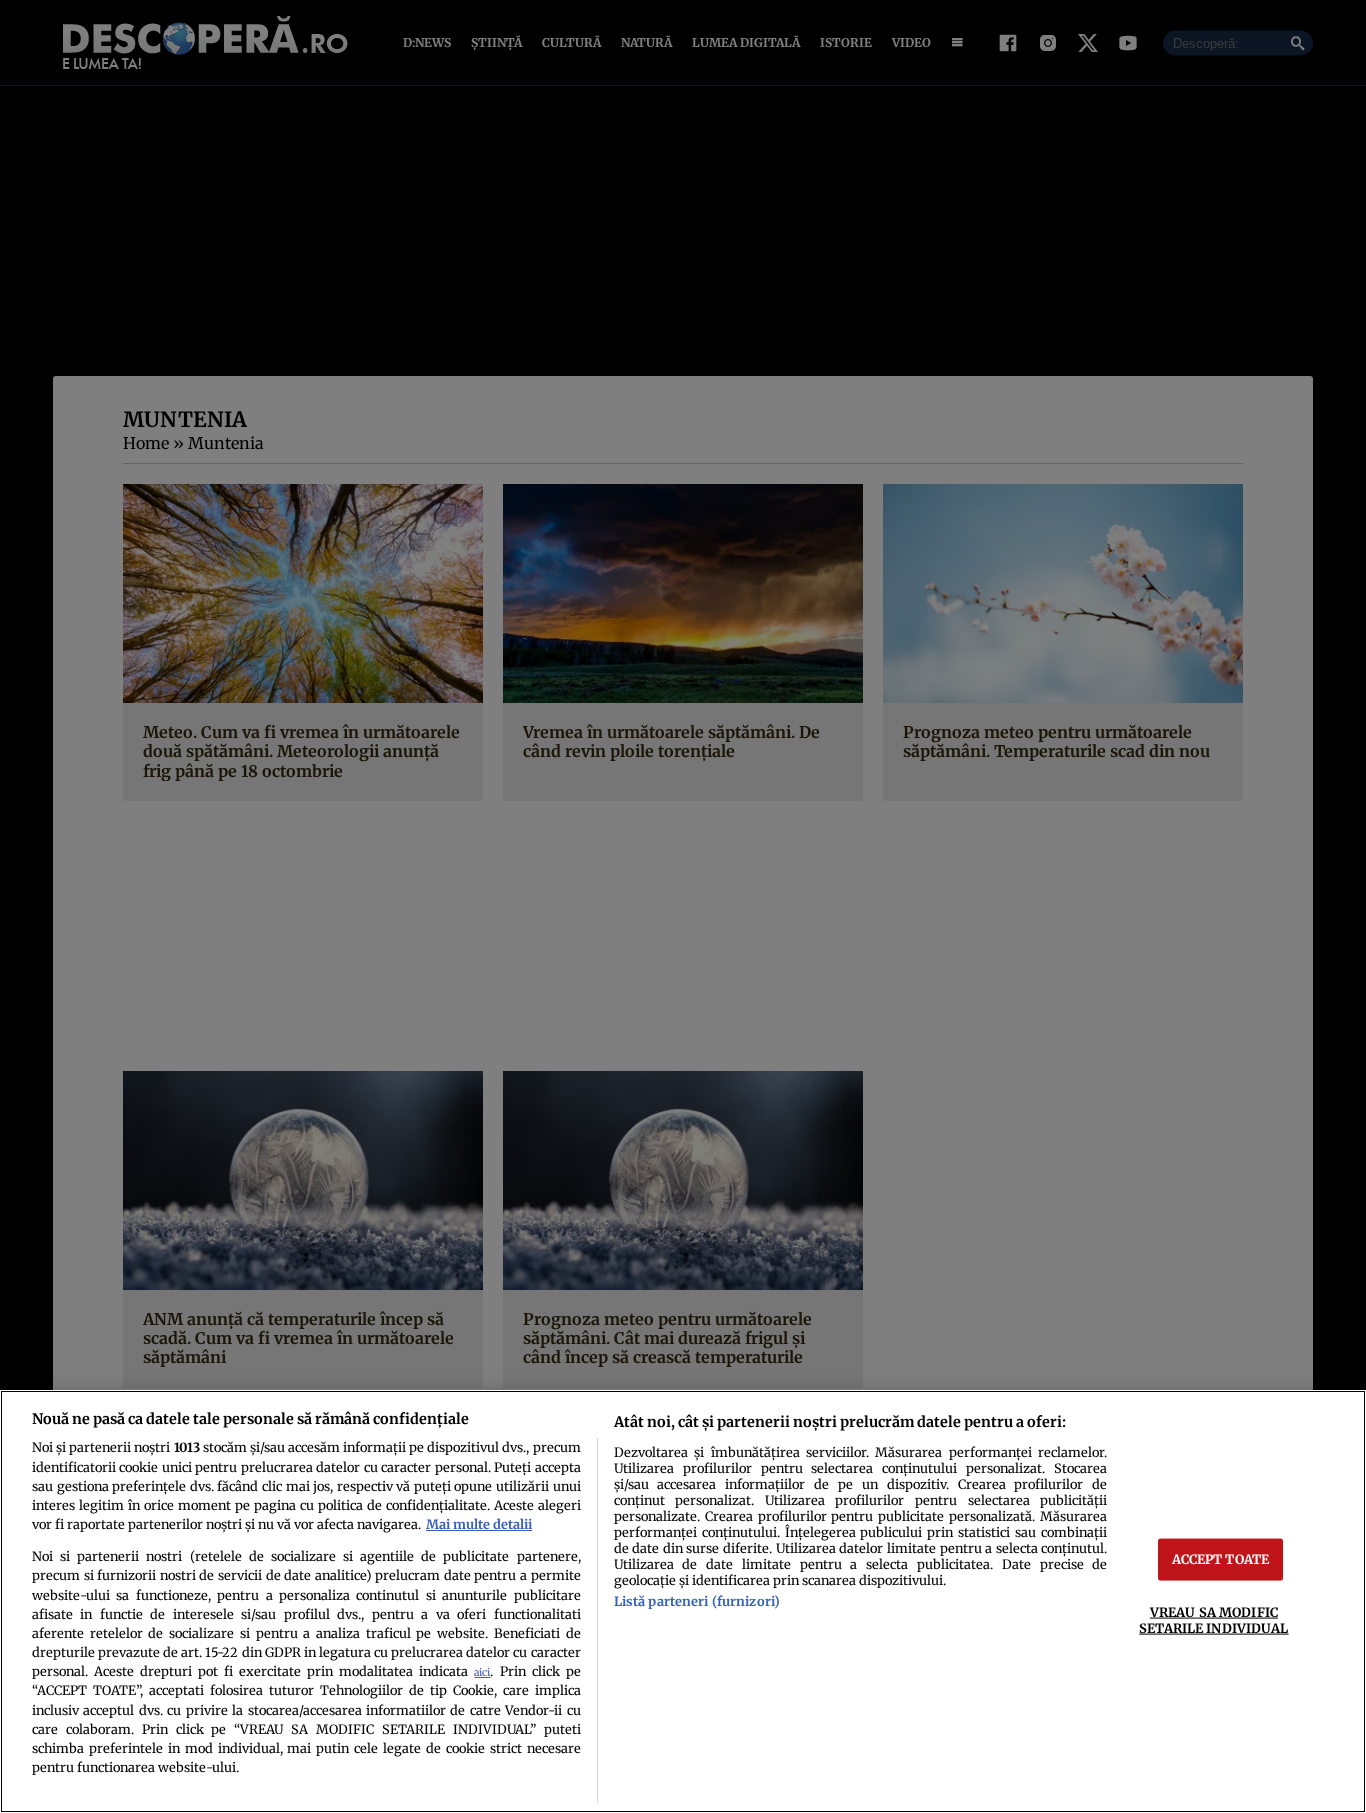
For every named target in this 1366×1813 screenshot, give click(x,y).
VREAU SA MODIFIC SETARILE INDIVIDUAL (1213, 1619)
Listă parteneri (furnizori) (697, 1601)
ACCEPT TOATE (1221, 1559)
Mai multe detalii (479, 1524)
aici (482, 1672)
